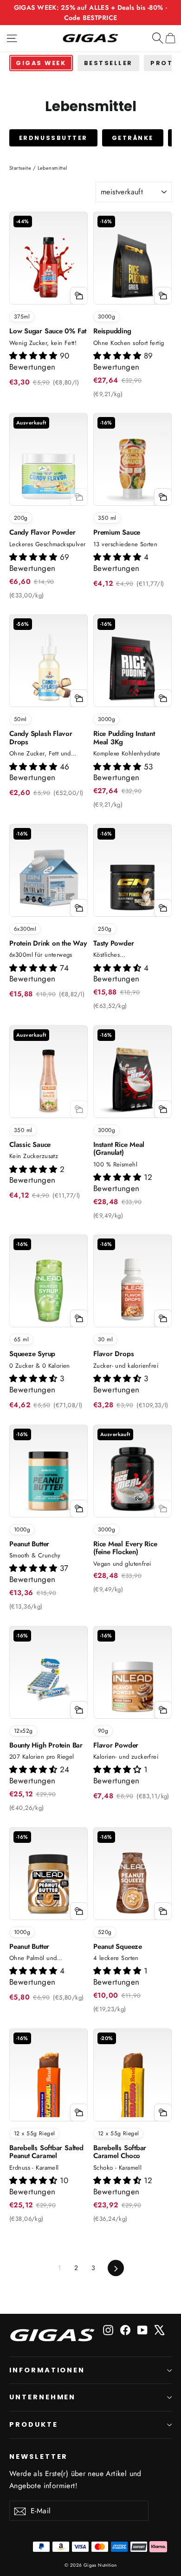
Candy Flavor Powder (42, 532)
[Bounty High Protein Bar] (48, 1679)
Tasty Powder (113, 943)
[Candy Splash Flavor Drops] (48, 668)
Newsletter (39, 2457)
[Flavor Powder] (133, 1679)
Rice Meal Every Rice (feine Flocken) (125, 1548)
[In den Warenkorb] (79, 296)
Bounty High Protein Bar (46, 1745)
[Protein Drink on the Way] (48, 877)
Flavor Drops (113, 1354)
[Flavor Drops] (133, 1288)
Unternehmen (42, 2397)
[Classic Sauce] (48, 1079)
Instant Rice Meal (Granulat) (119, 1149)
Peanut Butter (29, 1544)
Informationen (47, 2370)
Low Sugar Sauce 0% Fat (48, 331)
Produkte (34, 2424)
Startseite (20, 168)
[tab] (41, 63)
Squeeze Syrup (32, 1354)
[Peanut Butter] (48, 1478)
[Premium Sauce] (133, 467)
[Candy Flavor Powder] (48, 467)
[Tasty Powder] (133, 877)
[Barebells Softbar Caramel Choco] (133, 2082)
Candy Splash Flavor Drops (41, 738)
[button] (35, 356)
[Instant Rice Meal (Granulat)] (133, 1079)
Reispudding (112, 331)
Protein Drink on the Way (48, 943)
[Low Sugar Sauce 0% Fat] (48, 265)
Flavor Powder (116, 1745)
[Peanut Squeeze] (133, 1881)
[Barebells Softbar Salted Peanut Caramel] (48, 2082)
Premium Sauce (117, 532)
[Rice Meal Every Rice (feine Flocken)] (133, 1478)
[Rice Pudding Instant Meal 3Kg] (133, 668)
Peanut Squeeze (118, 1947)
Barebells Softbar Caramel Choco (120, 2152)
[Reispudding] (133, 265)
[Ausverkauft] (79, 497)
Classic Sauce (30, 1145)
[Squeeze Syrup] (48, 1288)
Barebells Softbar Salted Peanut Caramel (46, 2152)
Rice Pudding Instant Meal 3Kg (124, 738)
